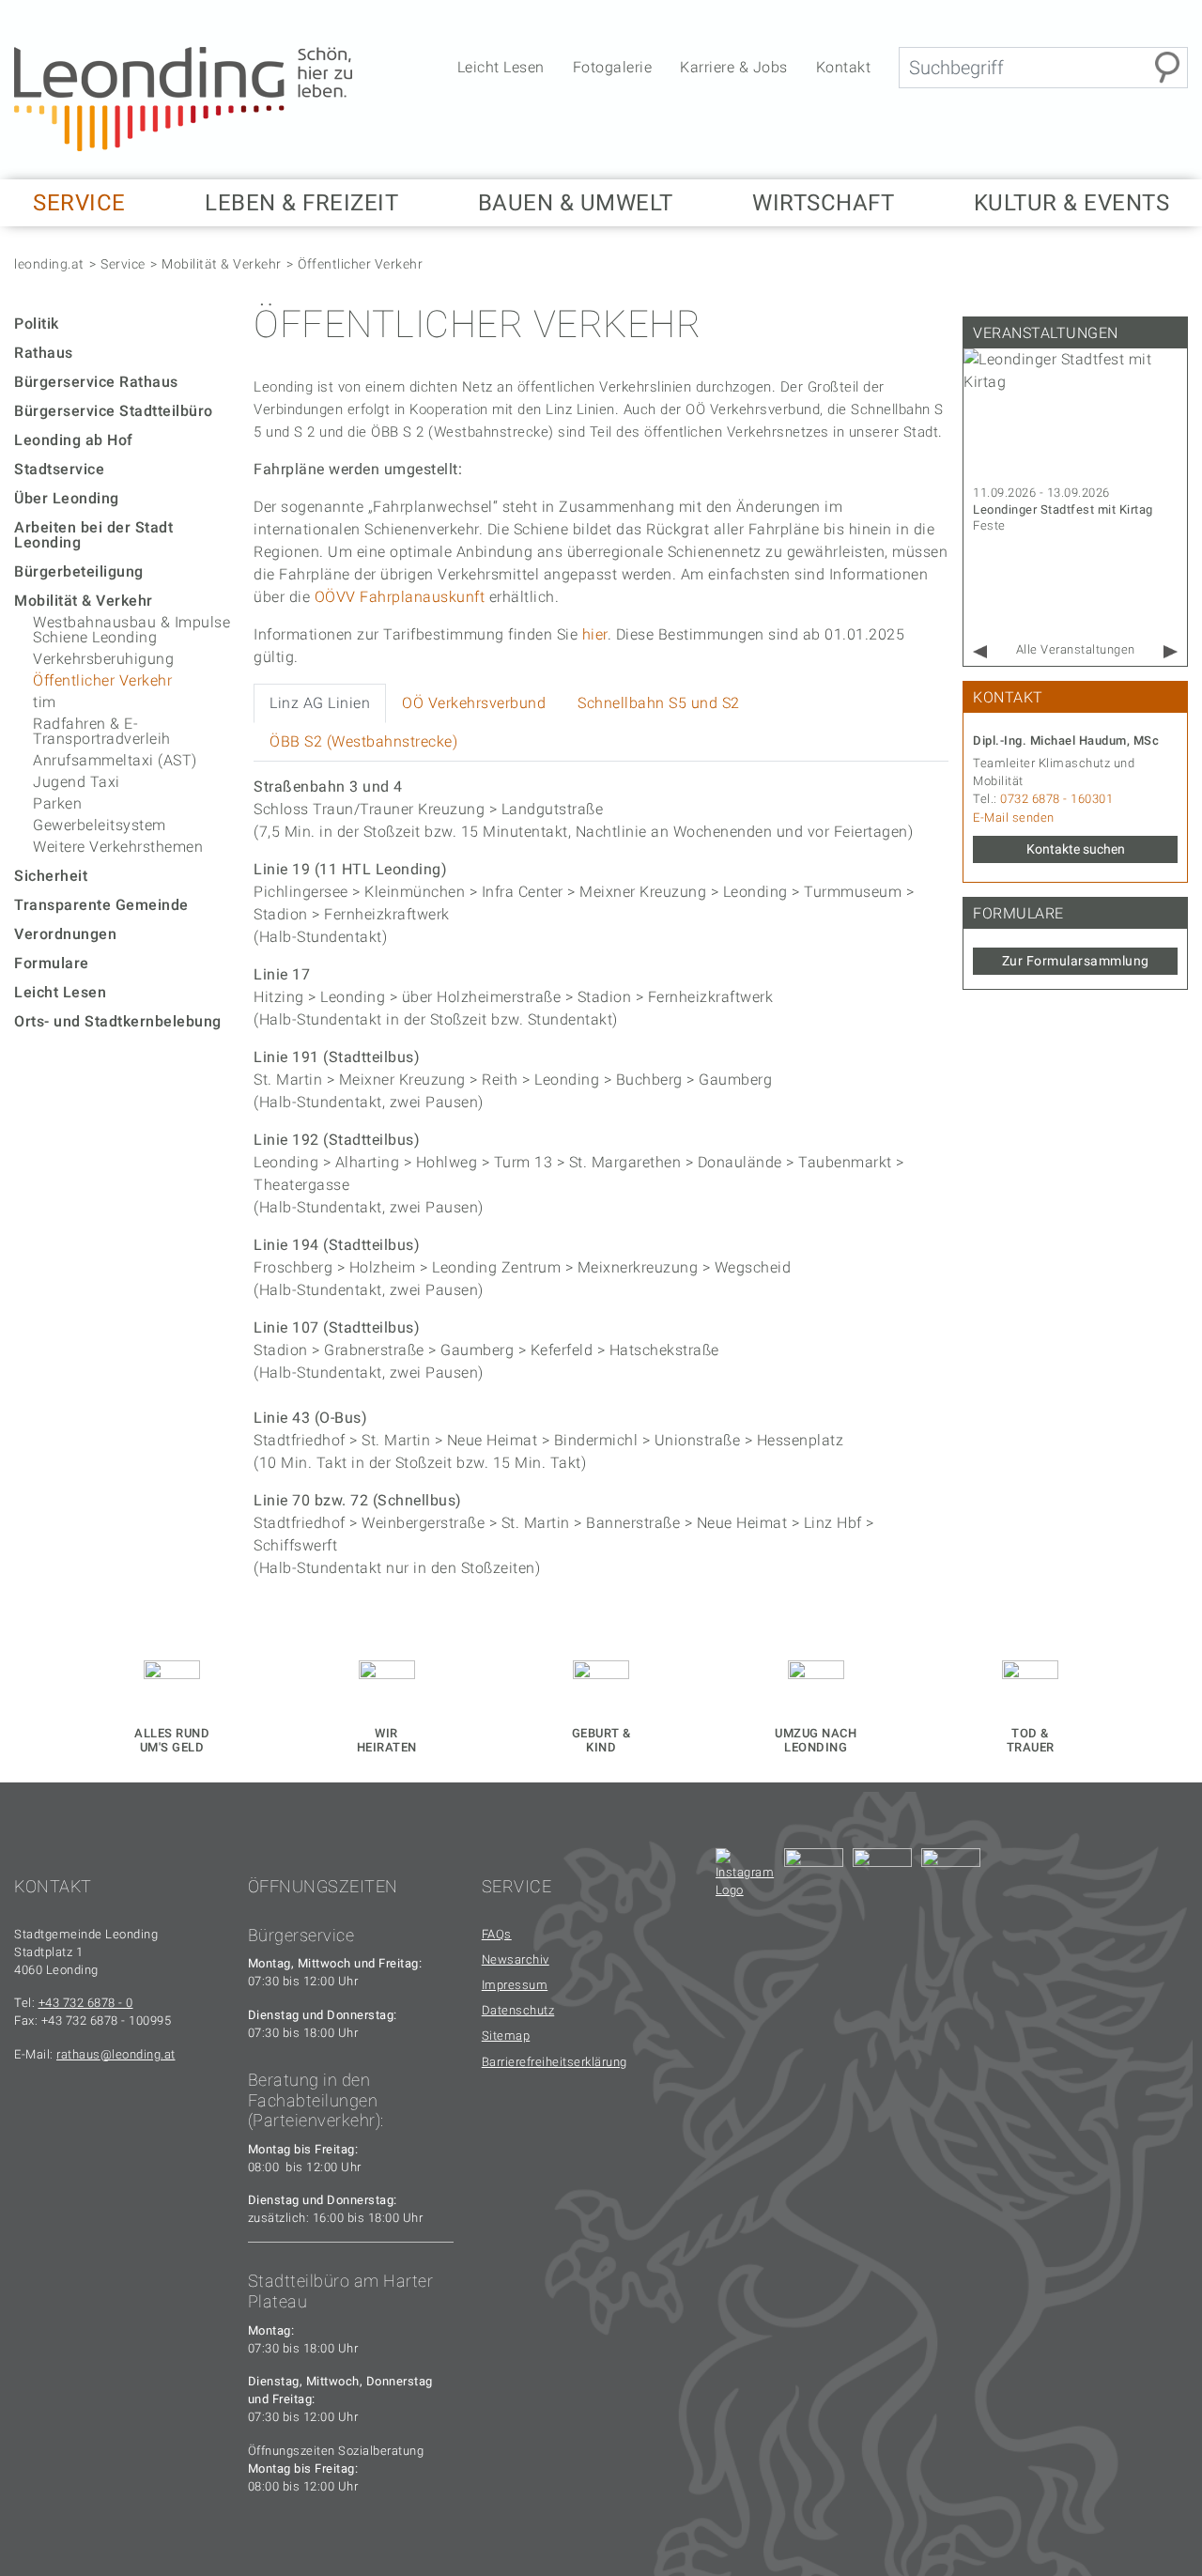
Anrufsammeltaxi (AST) (115, 760)
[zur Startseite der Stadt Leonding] (183, 98)
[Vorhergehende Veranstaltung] (980, 652)
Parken (57, 803)
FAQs (497, 1934)
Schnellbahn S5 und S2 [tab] (659, 703)
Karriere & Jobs (734, 67)
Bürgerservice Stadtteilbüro (114, 411)
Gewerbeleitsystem (100, 825)
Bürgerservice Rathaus (96, 382)
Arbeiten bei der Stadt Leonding (93, 535)
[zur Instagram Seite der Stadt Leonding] (745, 1878)
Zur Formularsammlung (1076, 961)
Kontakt (844, 67)
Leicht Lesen (501, 67)
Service (123, 264)
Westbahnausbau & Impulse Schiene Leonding (131, 630)
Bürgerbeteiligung (79, 571)
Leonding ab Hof (74, 440)
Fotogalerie (613, 67)
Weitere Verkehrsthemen (118, 847)
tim (45, 702)
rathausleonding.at (116, 2054)
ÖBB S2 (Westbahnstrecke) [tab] (363, 741)
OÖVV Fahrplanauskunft (400, 597)
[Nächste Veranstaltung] (1171, 652)
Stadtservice (59, 469)
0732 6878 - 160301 (1056, 799)
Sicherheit (51, 876)
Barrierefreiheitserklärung (555, 2062)
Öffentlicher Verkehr (360, 264)
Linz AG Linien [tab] (320, 703)
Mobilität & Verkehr (222, 264)
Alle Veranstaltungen (1076, 649)
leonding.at (49, 264)
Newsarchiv (516, 1959)
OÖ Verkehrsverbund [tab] (474, 703)
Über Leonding (67, 498)
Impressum (515, 1985)
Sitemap (506, 2036)
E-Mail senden (1014, 818)
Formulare (52, 963)
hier (595, 634)
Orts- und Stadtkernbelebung (118, 1021)
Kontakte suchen (1076, 849)
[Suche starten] (1167, 68)
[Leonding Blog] (882, 1878)
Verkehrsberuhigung (103, 659)
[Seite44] (951, 1878)
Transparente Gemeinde (101, 905)
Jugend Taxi (77, 782)
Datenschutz (518, 2010)
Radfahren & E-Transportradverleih (102, 731)
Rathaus (44, 353)
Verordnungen (65, 934)
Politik (37, 324)
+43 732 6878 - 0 (86, 2003)
